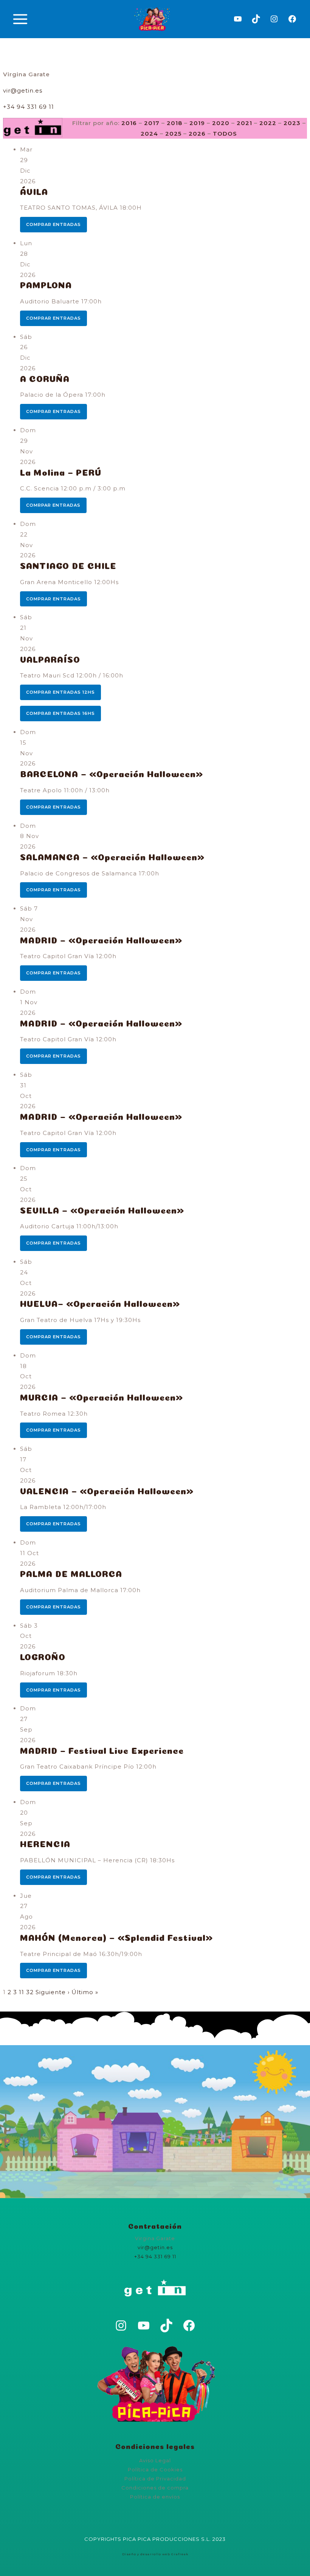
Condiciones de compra (155, 2488)
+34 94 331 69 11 (29, 107)
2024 (149, 134)
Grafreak (180, 2554)
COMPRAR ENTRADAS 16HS (60, 713)
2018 (174, 123)
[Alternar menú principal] (20, 19)
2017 (152, 123)
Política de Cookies (155, 2469)
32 (30, 1992)
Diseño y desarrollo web (146, 2554)
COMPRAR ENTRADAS (53, 224)
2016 (129, 123)
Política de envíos (155, 2497)
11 (22, 1992)
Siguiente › (53, 1992)
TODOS (225, 134)
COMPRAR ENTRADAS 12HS (60, 692)
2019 (197, 123)
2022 (268, 123)
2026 (197, 134)
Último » (85, 1992)
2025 (173, 134)
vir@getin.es (23, 90)
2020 (221, 123)
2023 (292, 123)
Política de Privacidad (155, 2479)
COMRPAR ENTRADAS (53, 505)
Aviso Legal (155, 2460)
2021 (244, 123)
